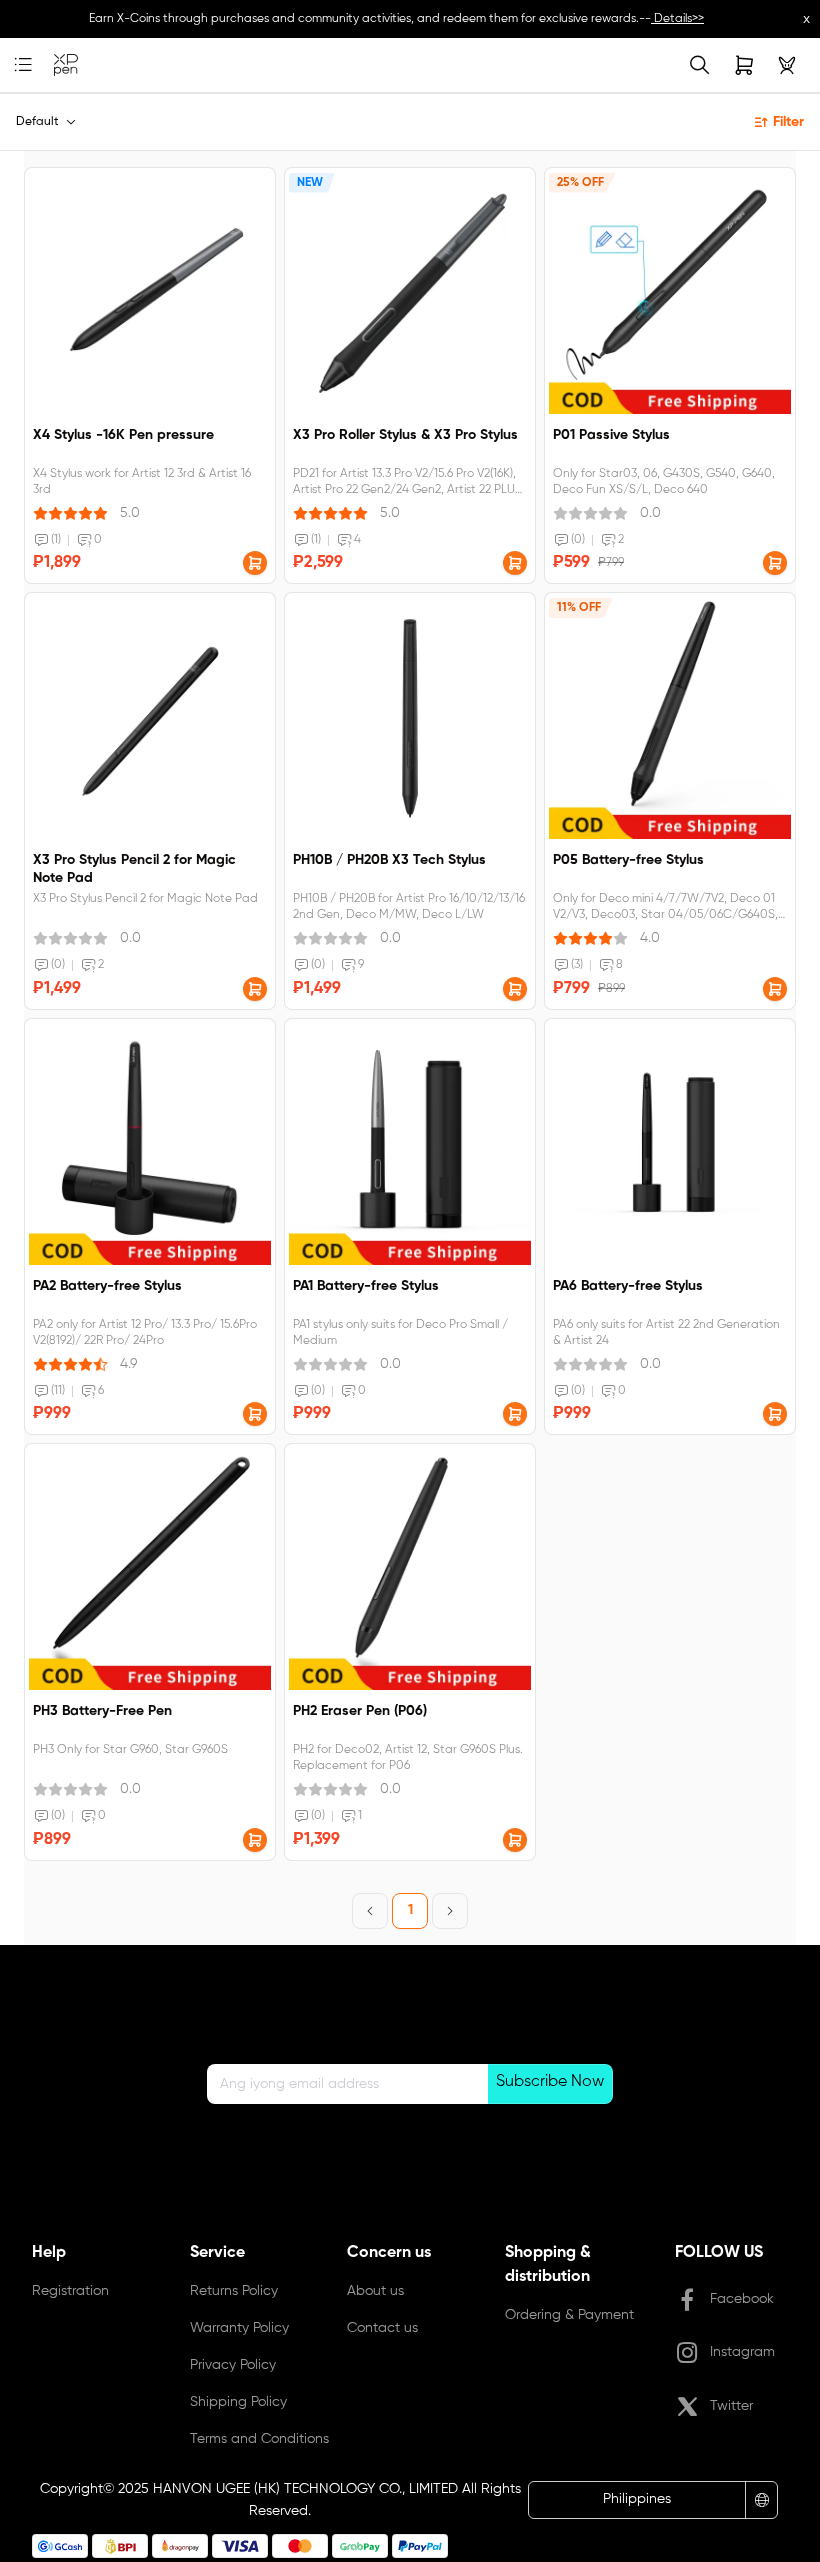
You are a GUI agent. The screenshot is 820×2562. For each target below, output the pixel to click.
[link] (66, 65)
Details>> (677, 19)
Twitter (731, 2406)
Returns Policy (234, 2291)
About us (375, 2291)
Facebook (742, 2299)
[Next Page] (450, 1911)
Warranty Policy (239, 2328)
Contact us (382, 2328)
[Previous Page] (370, 1911)
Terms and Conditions (259, 2439)
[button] (255, 563)
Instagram (742, 2352)
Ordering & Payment (569, 2315)
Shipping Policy (238, 2402)
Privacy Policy (233, 2365)
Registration (70, 2291)
